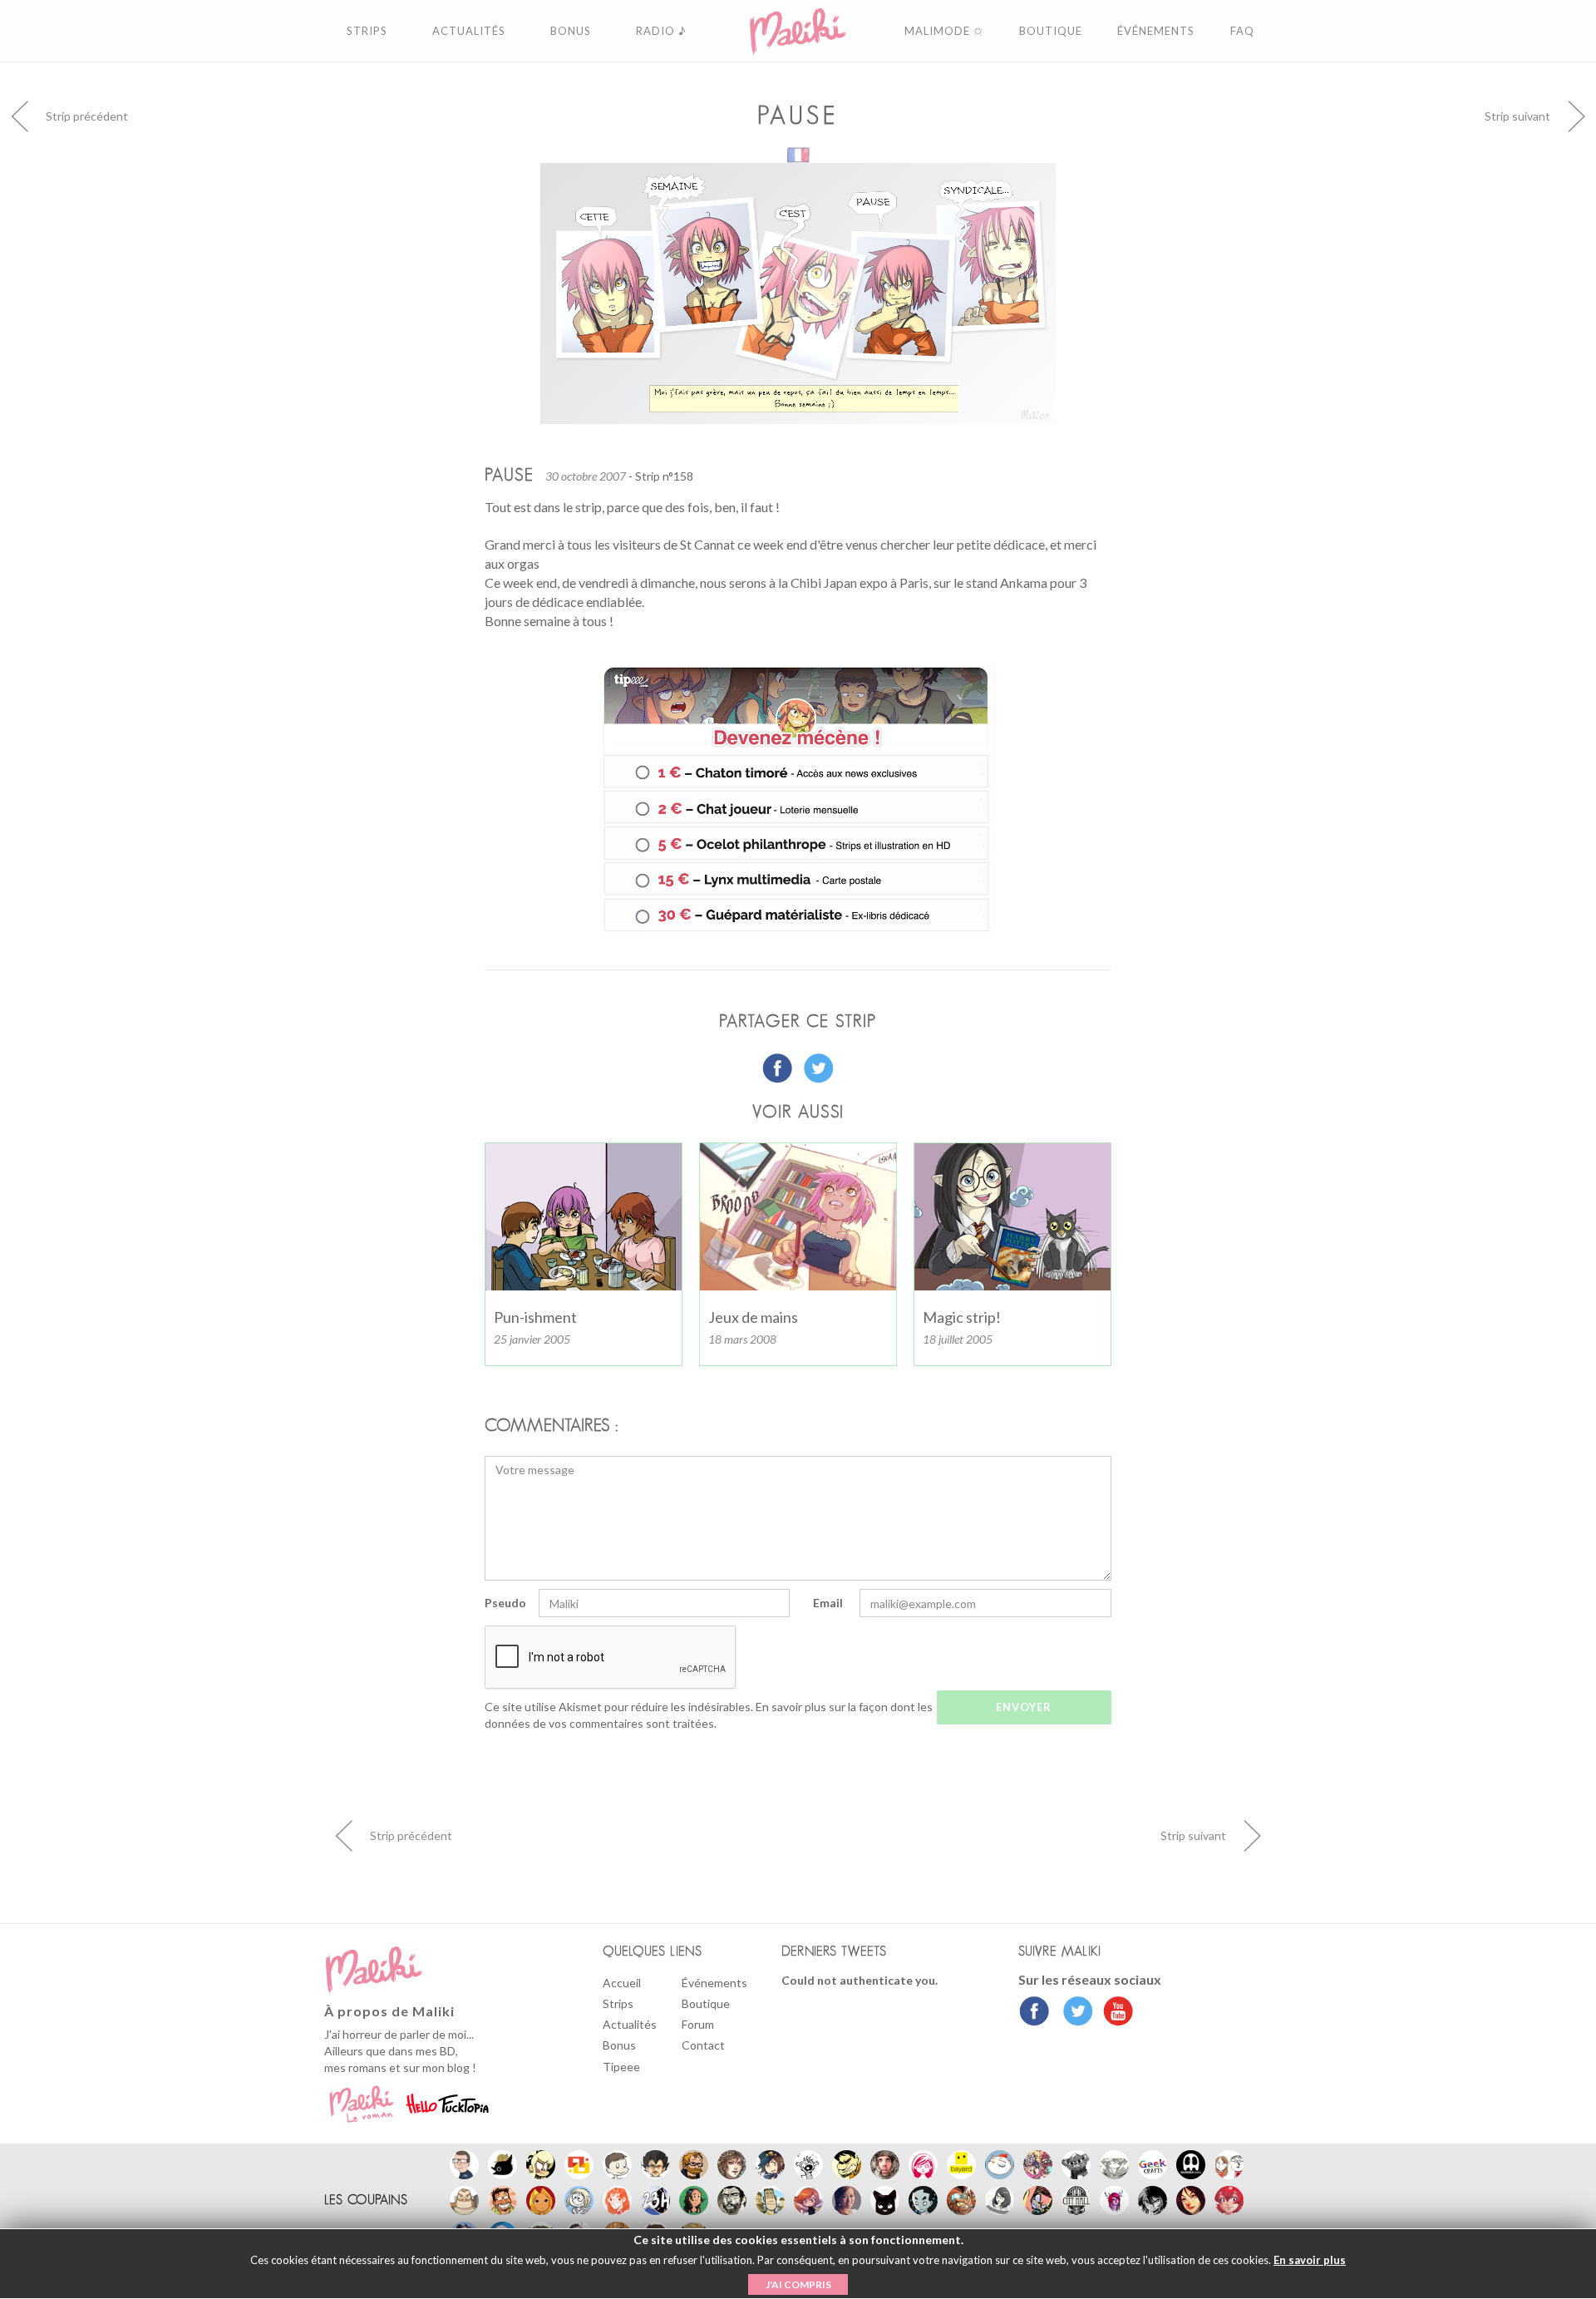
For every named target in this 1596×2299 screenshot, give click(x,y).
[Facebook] (1034, 2013)
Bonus (619, 2045)
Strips (618, 2003)
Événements (714, 1983)
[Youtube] (1114, 2013)
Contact (703, 2045)
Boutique (706, 2003)
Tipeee (621, 2067)
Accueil (622, 1983)
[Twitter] (1074, 2013)
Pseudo (505, 1603)
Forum (698, 2024)
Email (828, 1603)
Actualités (630, 2024)
